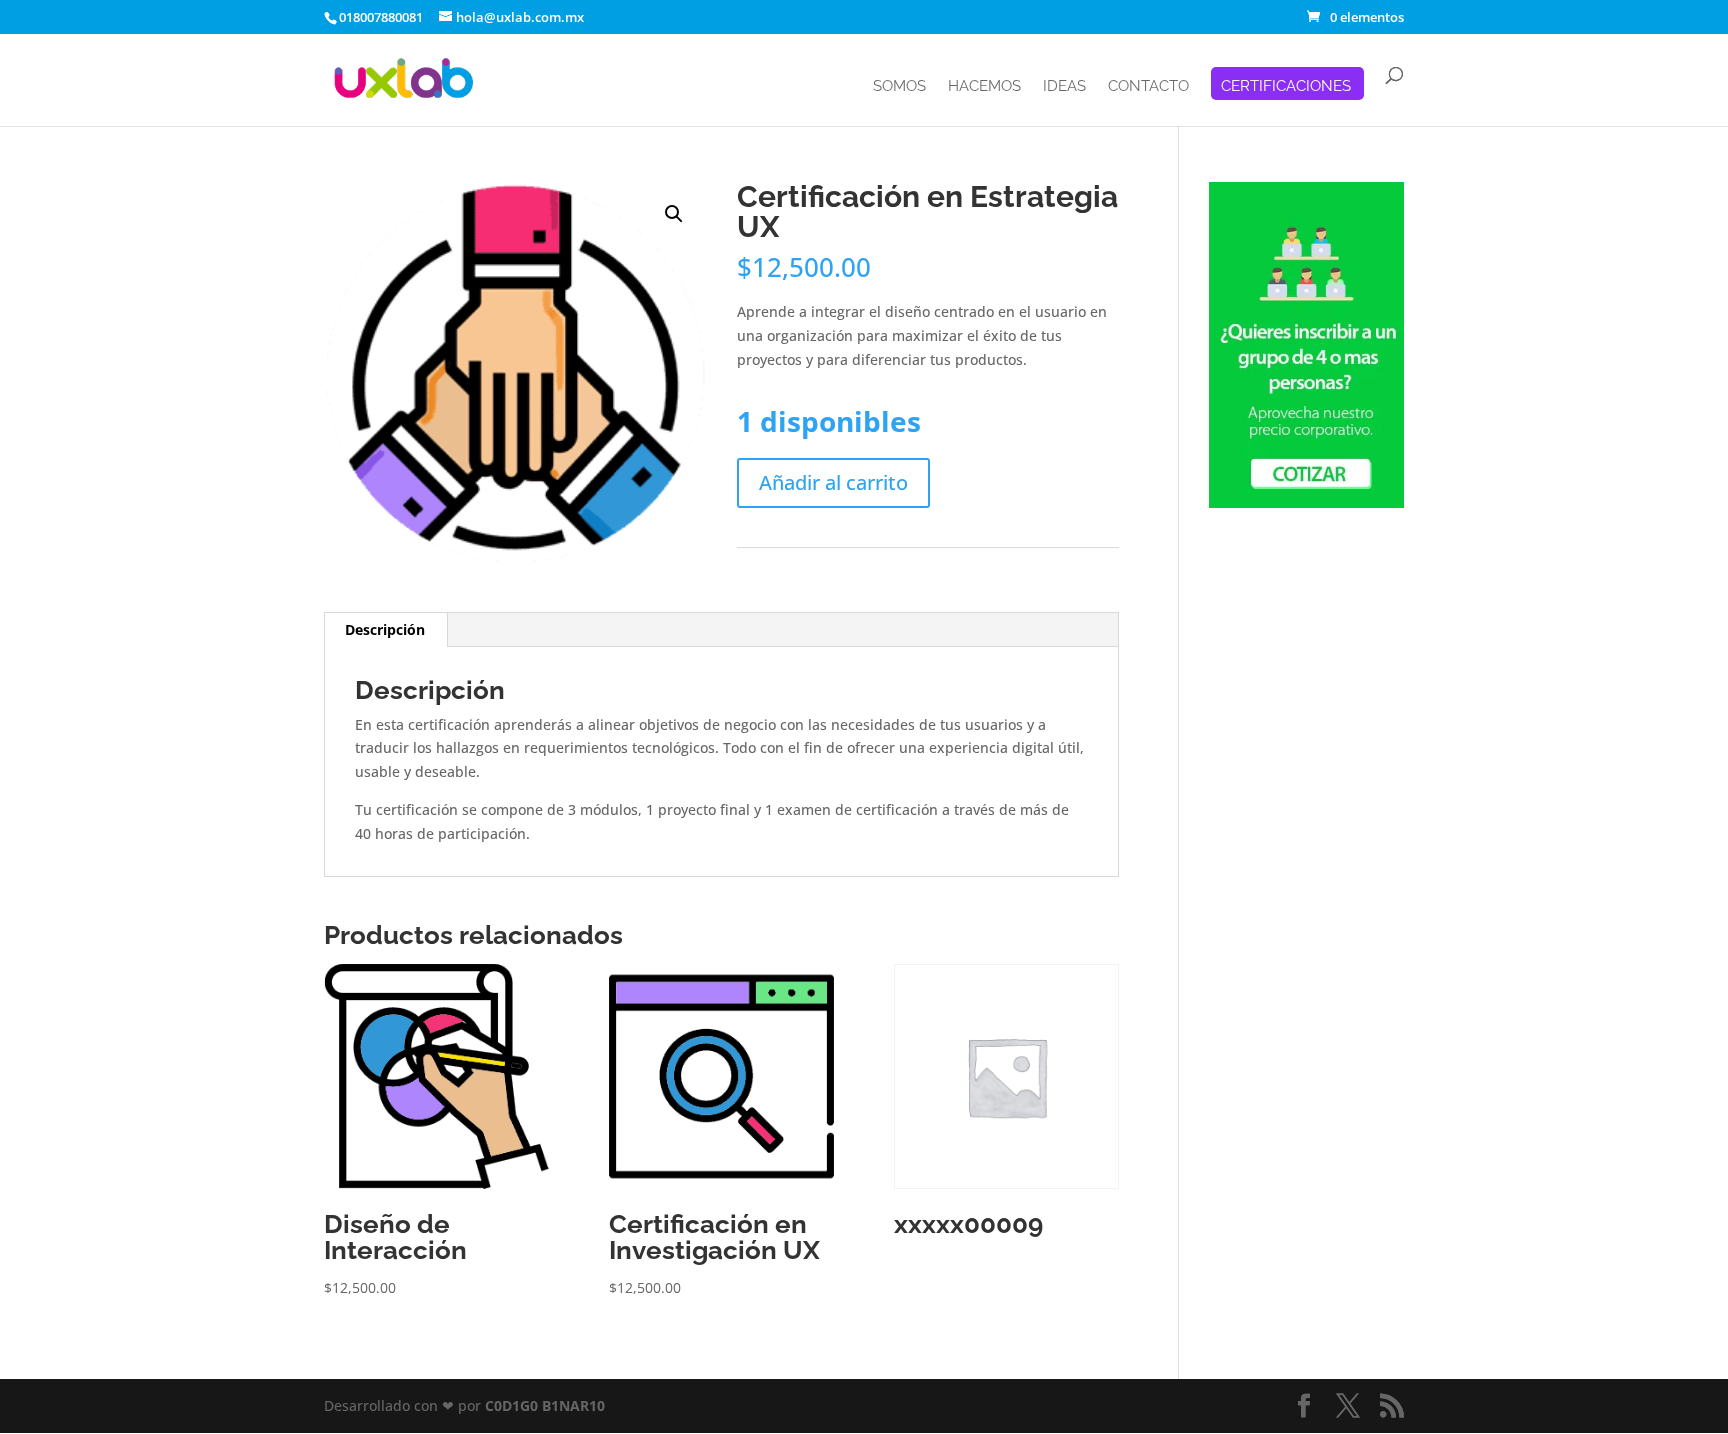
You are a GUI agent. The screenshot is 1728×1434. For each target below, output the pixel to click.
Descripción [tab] (385, 629)
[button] (674, 214)
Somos (899, 87)
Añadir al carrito (833, 482)
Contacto (1148, 87)
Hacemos (984, 87)
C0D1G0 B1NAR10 (545, 1405)
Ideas (1064, 87)
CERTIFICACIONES (1286, 87)
